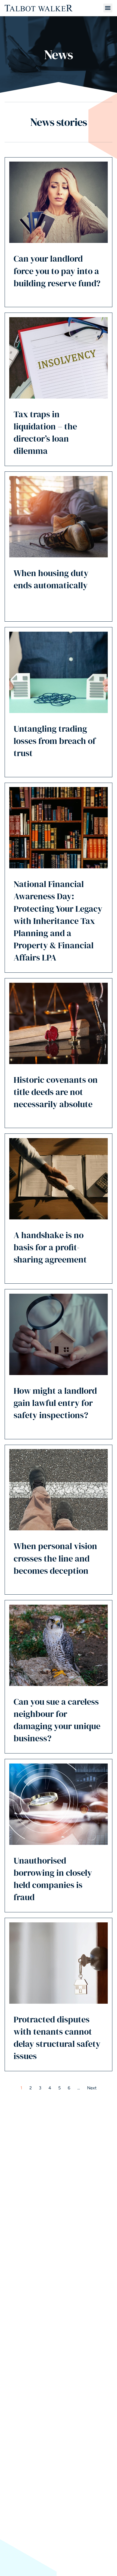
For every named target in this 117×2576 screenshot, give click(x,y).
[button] (108, 8)
